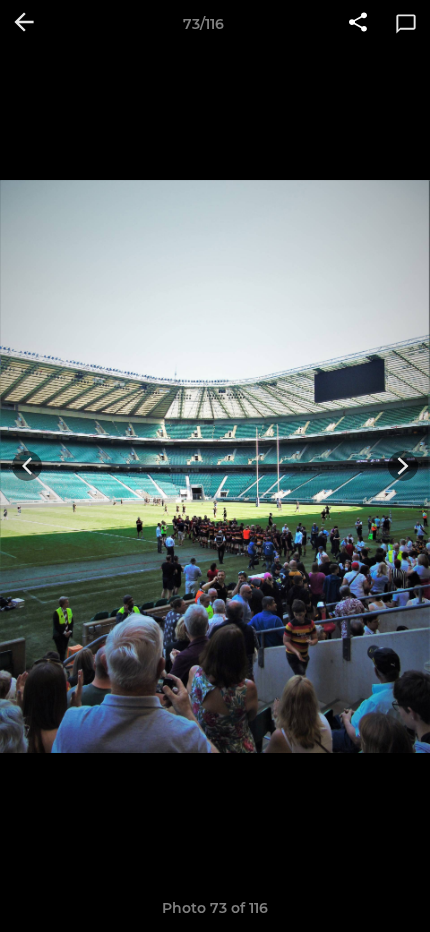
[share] (358, 24)
